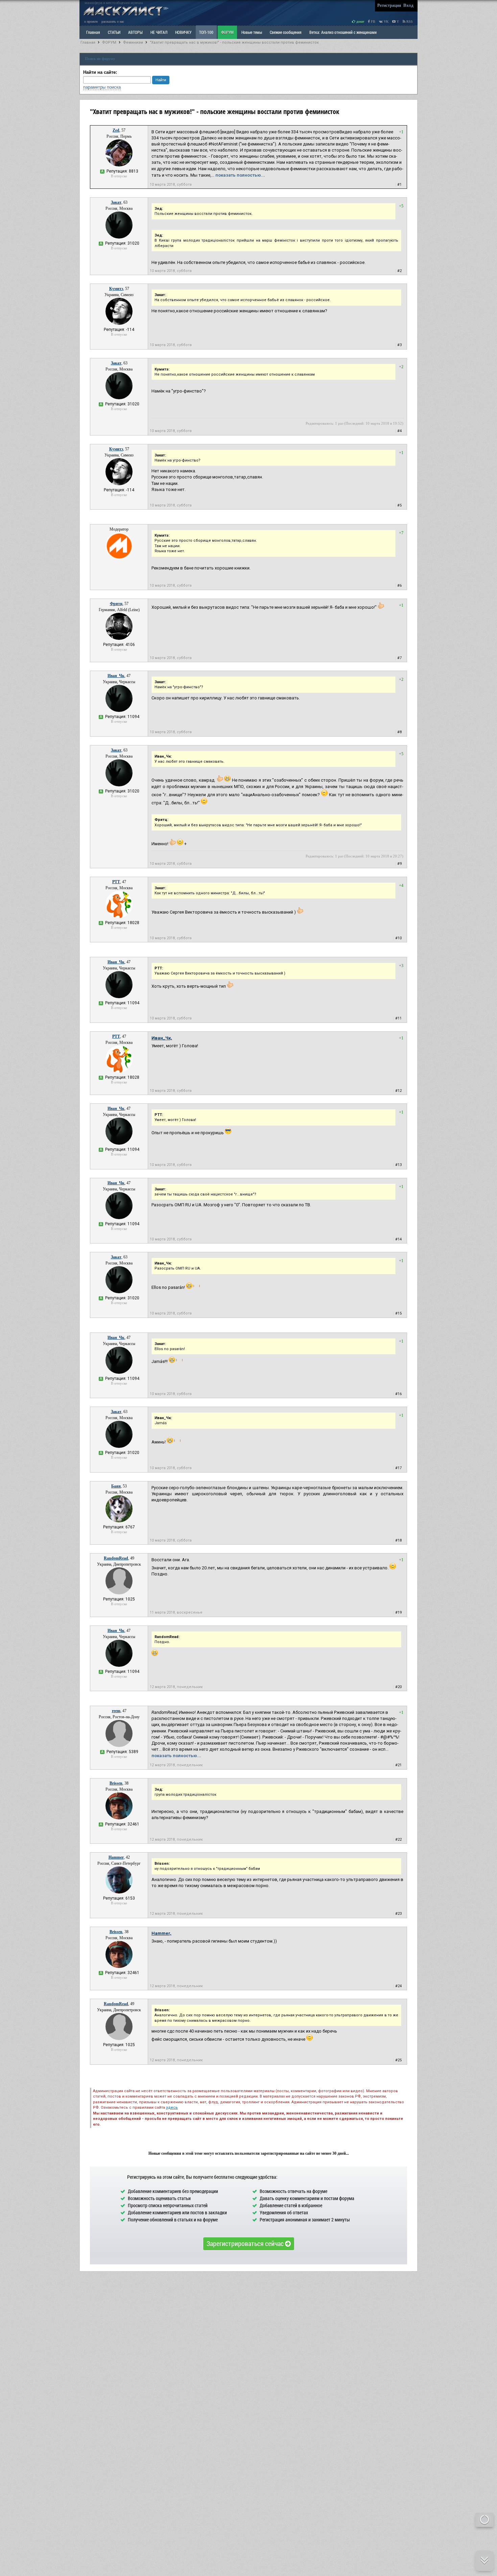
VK (386, 21)
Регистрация (389, 5)
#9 (399, 864)
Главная (88, 42)
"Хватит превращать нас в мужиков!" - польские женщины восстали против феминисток (234, 42)
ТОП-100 (206, 32)
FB (373, 21)
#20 (398, 1687)
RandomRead (116, 1558)
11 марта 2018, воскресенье (176, 1612)
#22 (398, 1840)
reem (116, 1711)
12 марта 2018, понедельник (176, 1687)
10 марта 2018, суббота (171, 185)
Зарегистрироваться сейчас (246, 2243)
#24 (398, 1986)
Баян (116, 1486)
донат (360, 21)
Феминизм (133, 42)
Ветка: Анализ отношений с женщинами (343, 32)
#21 (398, 1765)
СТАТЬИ (114, 32)
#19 (398, 1612)
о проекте (91, 21)
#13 (398, 1165)
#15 (398, 1313)
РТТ (116, 882)
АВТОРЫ (135, 32)
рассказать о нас (113, 21)
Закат (116, 202)
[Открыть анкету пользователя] (119, 165)
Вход (408, 5)
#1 (399, 185)
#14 (398, 1239)
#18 (398, 1540)
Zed (116, 130)
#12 (398, 1091)
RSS (409, 21)
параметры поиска (102, 87)
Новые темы (252, 32)
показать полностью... (240, 175)
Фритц (116, 604)
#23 (398, 1914)
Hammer (116, 1857)
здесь (172, 2108)
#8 (399, 732)
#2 (399, 271)
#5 (399, 505)
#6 (399, 586)
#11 (398, 1018)
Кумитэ (116, 289)
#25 (398, 2060)
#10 (398, 938)
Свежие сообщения (286, 32)
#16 (398, 1394)
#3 (399, 345)
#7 (399, 658)
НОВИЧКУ (183, 32)
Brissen (116, 1783)
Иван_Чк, (162, 1038)
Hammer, (161, 1933)
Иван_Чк (116, 676)
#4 (399, 431)
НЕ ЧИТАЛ (159, 32)
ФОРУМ (227, 32)
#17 (398, 1468)
